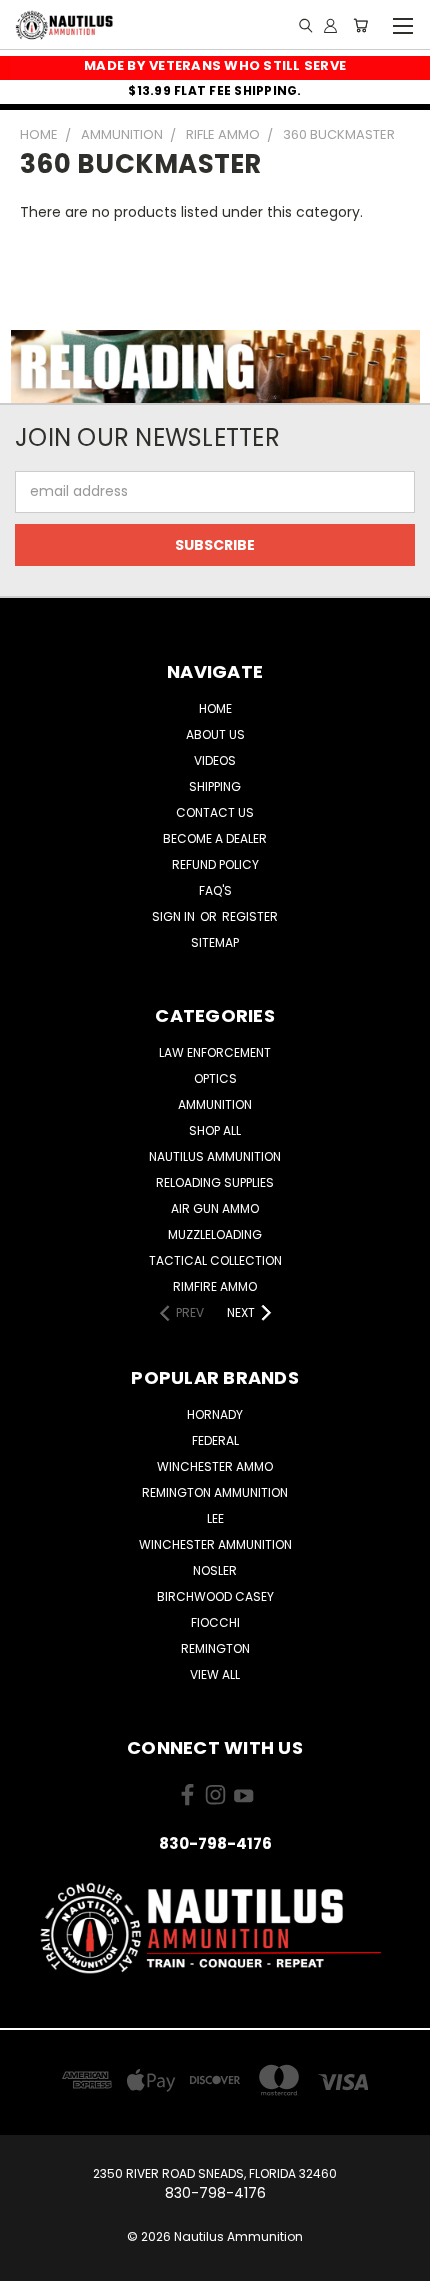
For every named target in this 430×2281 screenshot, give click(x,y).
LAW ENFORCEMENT (215, 1052)
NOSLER (215, 1570)
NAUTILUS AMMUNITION (215, 1156)
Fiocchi (215, 1622)
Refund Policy (215, 864)
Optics (215, 1078)
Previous (31, 2261)
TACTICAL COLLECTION (215, 1260)
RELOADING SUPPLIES (215, 1182)
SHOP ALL (215, 1130)
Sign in (175, 916)
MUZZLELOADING (215, 1234)
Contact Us (215, 812)
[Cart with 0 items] (360, 25)
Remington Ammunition (215, 1492)
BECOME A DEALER (215, 838)
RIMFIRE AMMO (215, 1286)
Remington (215, 1648)
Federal (215, 1440)
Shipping (215, 786)
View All (215, 1674)
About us (215, 734)
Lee (215, 1518)
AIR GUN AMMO (215, 1208)
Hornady (215, 1414)
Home (215, 708)
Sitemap (215, 942)
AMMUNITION (215, 1104)
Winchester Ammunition (215, 1544)
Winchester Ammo (215, 1466)
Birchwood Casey (215, 1596)
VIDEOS (215, 760)
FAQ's (215, 890)
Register (250, 916)
